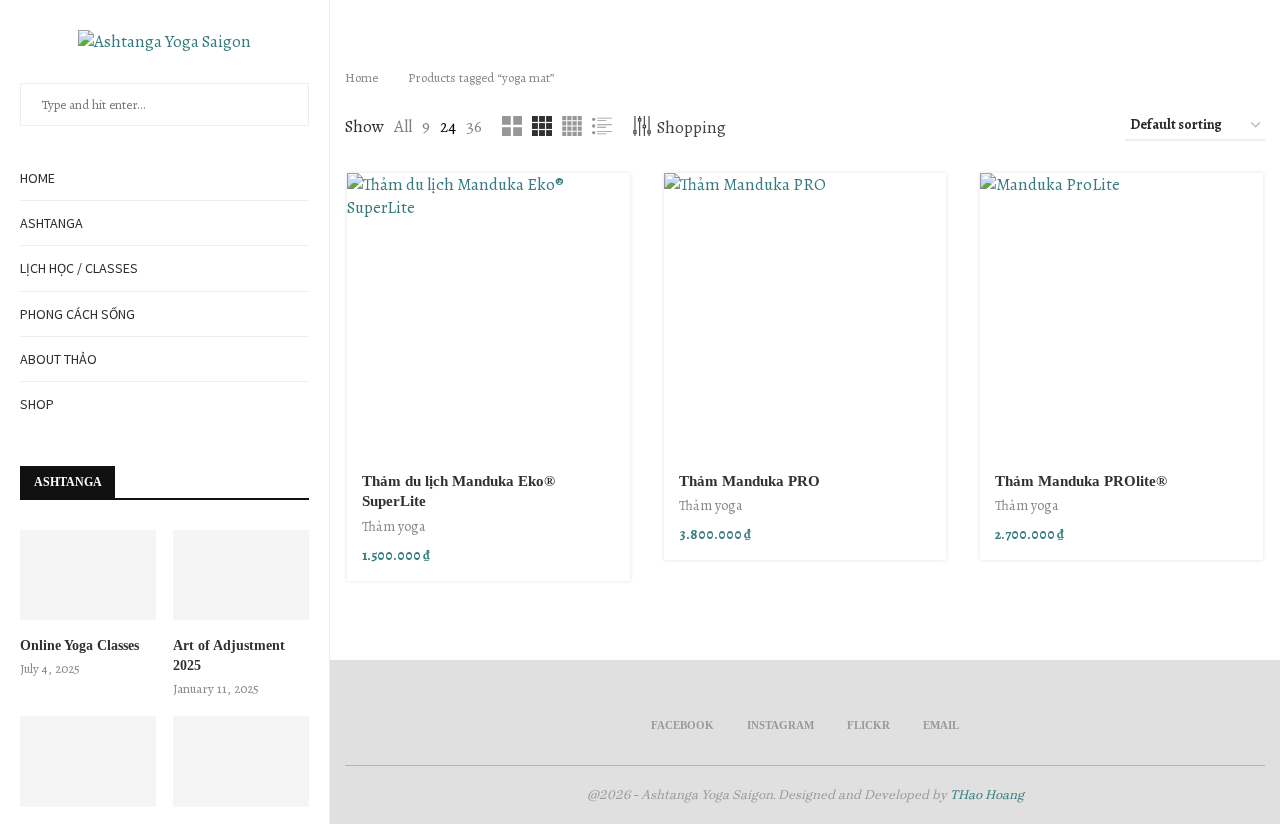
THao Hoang (987, 794)
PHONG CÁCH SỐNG (77, 314)
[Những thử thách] (241, 761)
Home (37, 178)
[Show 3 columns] (542, 126)
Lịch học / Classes (79, 268)
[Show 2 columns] (512, 126)
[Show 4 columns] (572, 126)
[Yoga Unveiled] (88, 761)
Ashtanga (51, 223)
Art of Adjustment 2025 (229, 655)
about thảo (58, 359)
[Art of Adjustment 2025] (241, 575)
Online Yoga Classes (79, 645)
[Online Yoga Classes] (88, 575)
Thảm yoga (393, 526)
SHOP (37, 404)
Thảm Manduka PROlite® (1081, 481)
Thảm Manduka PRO (749, 481)
